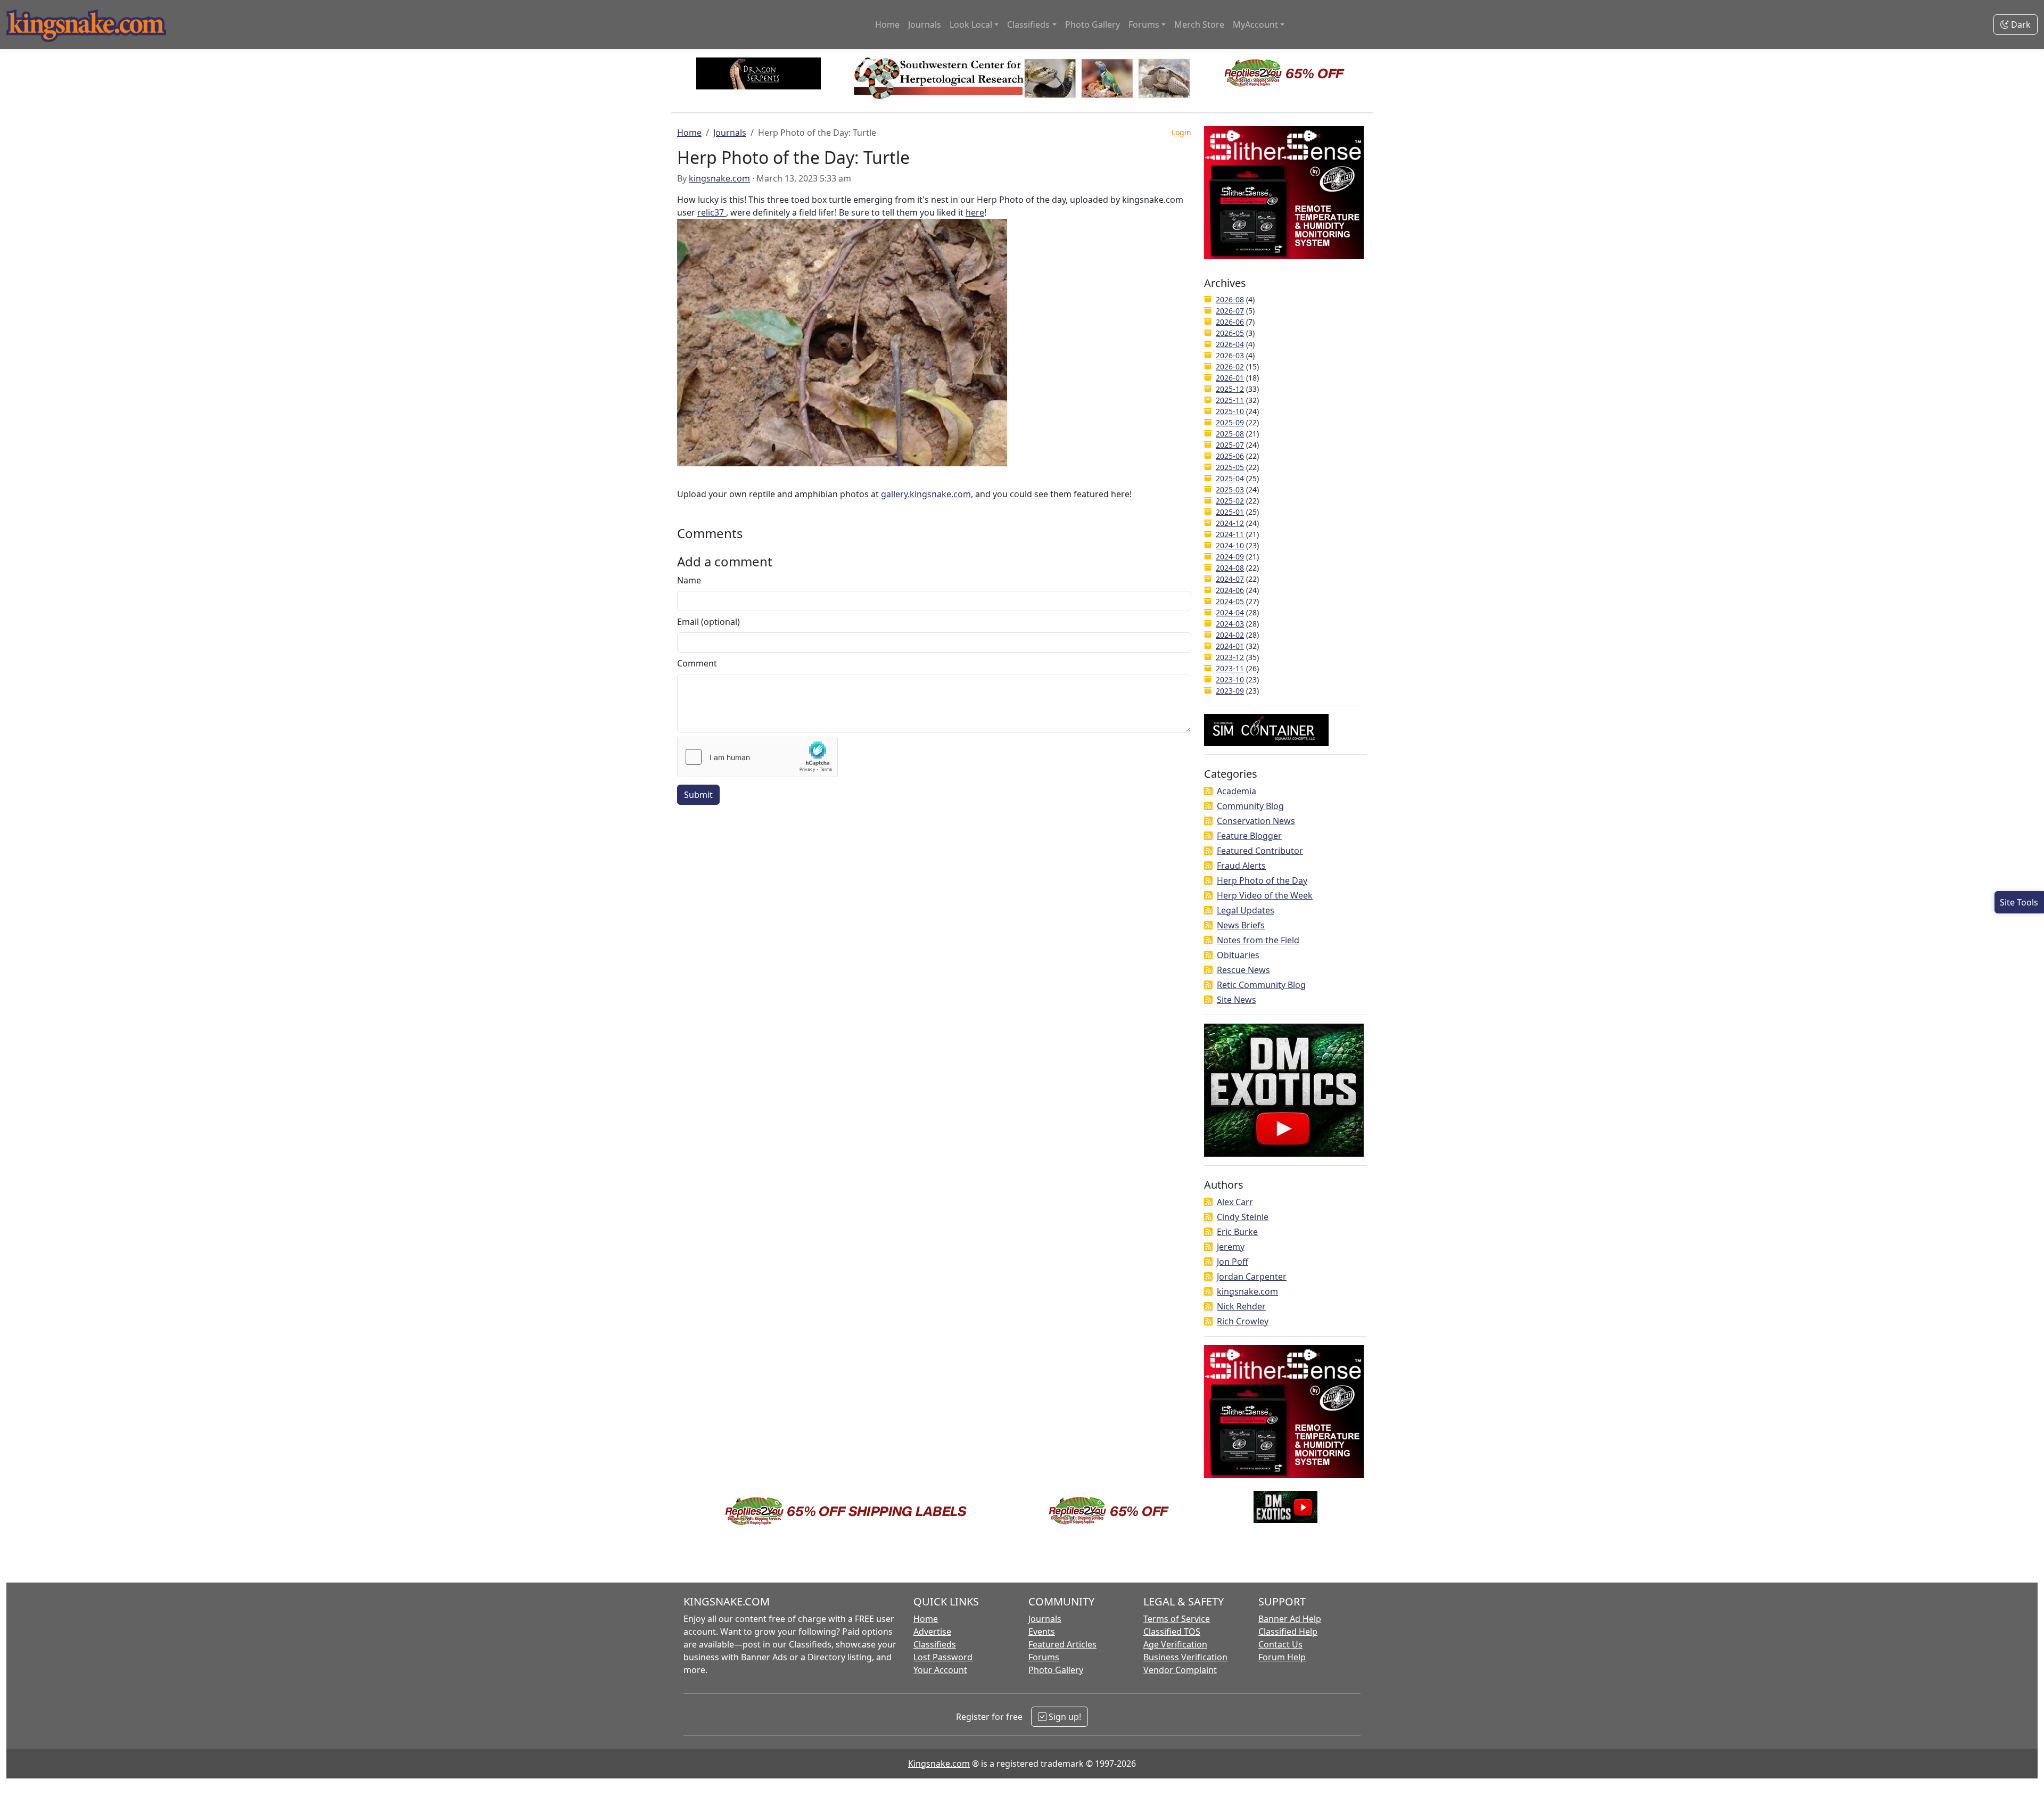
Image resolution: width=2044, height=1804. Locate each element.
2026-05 (1230, 333)
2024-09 (1230, 557)
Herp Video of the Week (1265, 895)
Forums (1044, 1657)
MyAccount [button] (1255, 24)
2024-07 (1230, 579)
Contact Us (1280, 1644)
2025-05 (1230, 467)
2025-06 (1230, 456)
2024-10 (1230, 545)
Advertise (932, 1632)
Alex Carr (1235, 1202)
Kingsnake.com (939, 1764)
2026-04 (1230, 344)
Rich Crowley (1243, 1321)
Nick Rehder (1241, 1306)
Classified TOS (1172, 1632)
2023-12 (1230, 657)
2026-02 (1230, 366)
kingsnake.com (719, 178)
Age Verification (1175, 1644)
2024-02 (1230, 635)
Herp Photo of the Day (1262, 880)
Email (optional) (708, 622)
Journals (925, 24)
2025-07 (1230, 445)
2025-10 (1230, 411)
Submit (698, 795)
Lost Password (943, 1657)
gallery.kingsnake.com (926, 494)
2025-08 (1230, 434)
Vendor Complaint (1180, 1670)
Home (887, 24)
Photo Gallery (1093, 24)
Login (1181, 132)
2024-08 (1230, 568)
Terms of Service (1177, 1619)
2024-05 (1230, 601)
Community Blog (1250, 806)
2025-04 (1230, 478)
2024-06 (1230, 590)
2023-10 (1230, 679)
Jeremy (1231, 1247)
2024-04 (1230, 612)
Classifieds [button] (1028, 24)
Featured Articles (1062, 1644)
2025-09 (1230, 422)
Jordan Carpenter (1252, 1276)
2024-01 (1230, 646)
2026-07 (1230, 311)
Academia (1237, 791)
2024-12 (1230, 523)
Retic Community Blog (1261, 985)
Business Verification (1185, 1657)
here (975, 212)
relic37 (712, 212)
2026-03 (1230, 355)
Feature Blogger (1249, 836)
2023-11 (1230, 668)
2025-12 (1230, 389)
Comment (697, 663)
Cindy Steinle (1243, 1217)
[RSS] (1208, 791)
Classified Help (1288, 1632)
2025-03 (1230, 489)
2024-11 (1230, 534)
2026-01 (1230, 378)
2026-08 (1230, 299)
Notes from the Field (1258, 940)
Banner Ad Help (1290, 1619)
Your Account (940, 1670)
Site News (1237, 1000)
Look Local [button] (971, 24)
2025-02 (1230, 501)
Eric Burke (1237, 1232)
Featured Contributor (1260, 851)
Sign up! (1064, 1717)
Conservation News (1256, 821)
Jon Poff (1233, 1262)
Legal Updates (1246, 910)
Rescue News (1243, 970)
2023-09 (1230, 691)
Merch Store (1199, 24)
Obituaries (1238, 955)
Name (689, 580)
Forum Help (1282, 1657)
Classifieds (935, 1644)
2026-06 (1230, 322)
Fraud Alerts (1241, 866)
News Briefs (1241, 925)
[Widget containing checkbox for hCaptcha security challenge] (757, 757)
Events (1042, 1632)
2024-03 (1230, 624)
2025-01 (1230, 512)
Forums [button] (1144, 24)
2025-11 (1230, 400)
